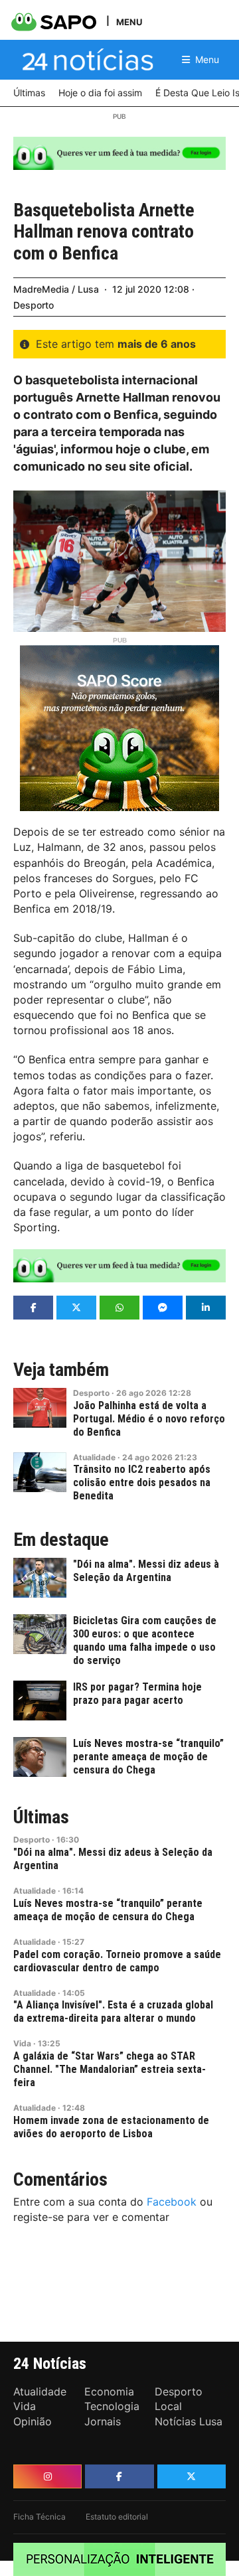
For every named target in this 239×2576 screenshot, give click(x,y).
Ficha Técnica (40, 2517)
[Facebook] (119, 2476)
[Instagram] (47, 2476)
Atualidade (94, 1457)
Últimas (41, 1817)
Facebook (172, 2202)
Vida (22, 2043)
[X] (192, 2476)
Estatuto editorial (117, 2517)
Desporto (34, 305)
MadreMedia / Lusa (56, 289)
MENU (129, 22)
